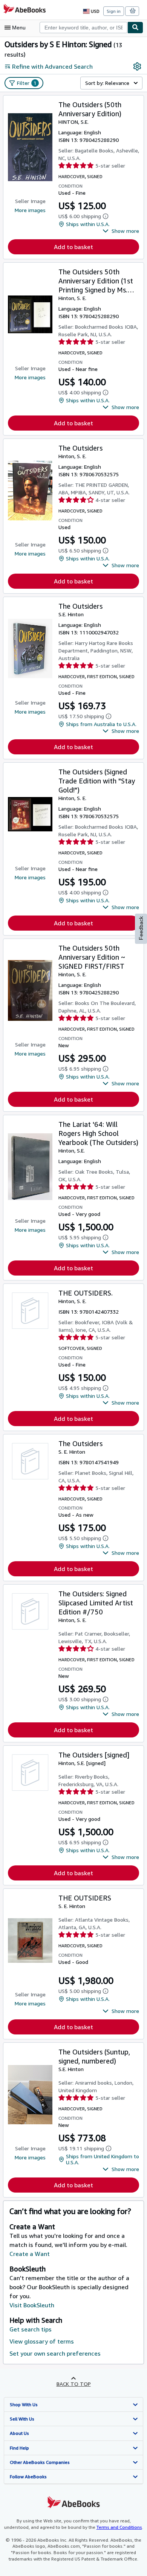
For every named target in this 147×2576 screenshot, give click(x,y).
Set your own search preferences (55, 2353)
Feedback (141, 928)
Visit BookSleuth (32, 2305)
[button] (121, 231)
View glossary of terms (42, 2341)
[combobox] (83, 28)
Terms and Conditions (119, 2527)
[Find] (135, 28)
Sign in (114, 11)
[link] (137, 66)
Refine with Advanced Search (52, 66)
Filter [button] (27, 83)
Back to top (74, 2384)
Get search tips (31, 2329)
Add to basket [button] (73, 247)
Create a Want (30, 2254)
